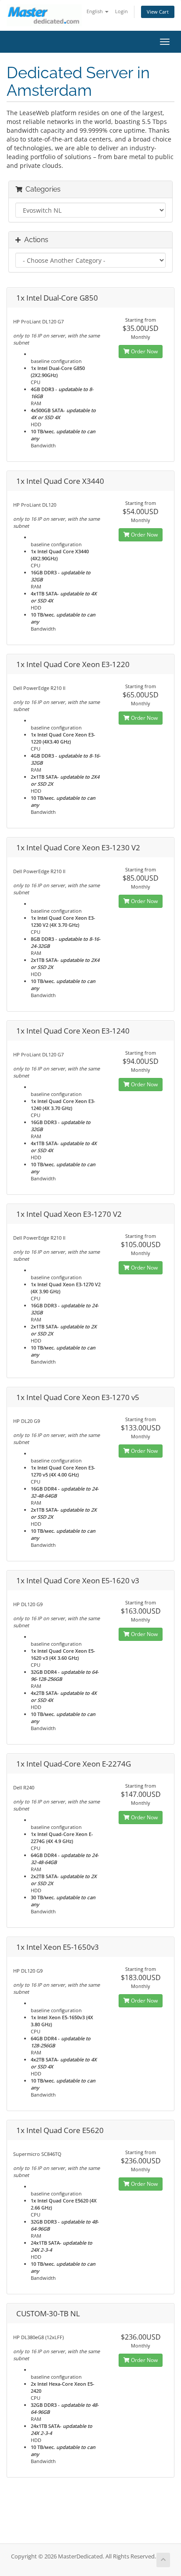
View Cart (158, 12)
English (95, 11)
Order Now (144, 351)
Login (121, 11)
